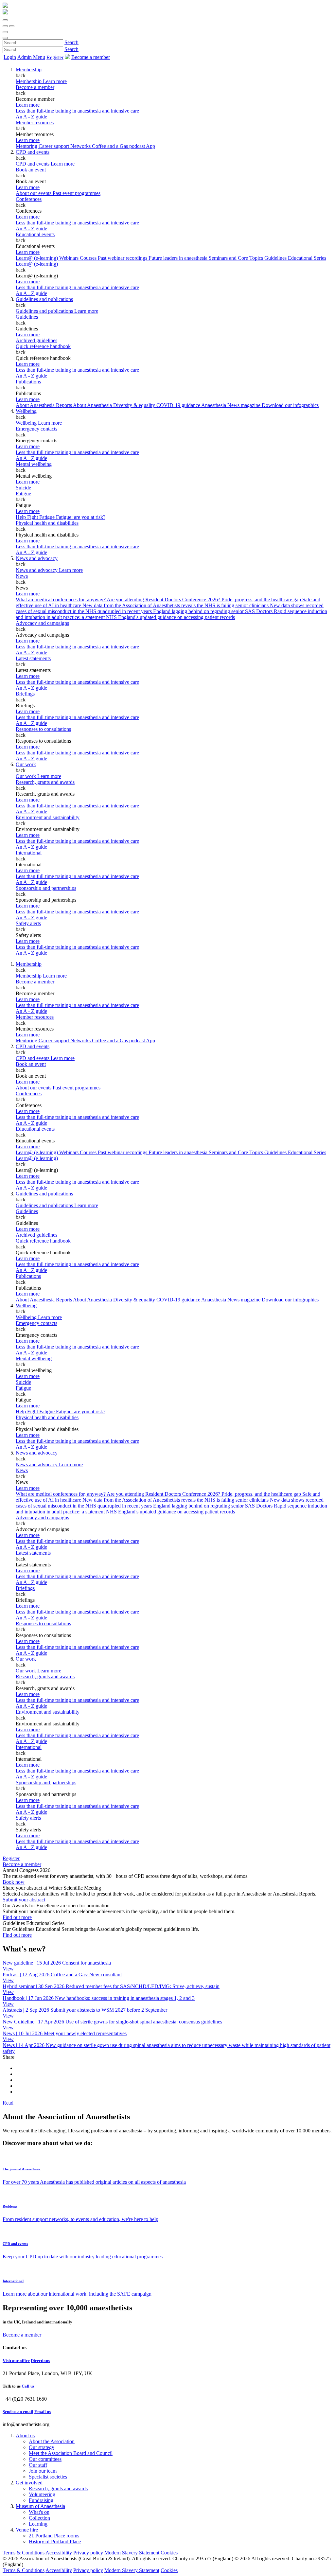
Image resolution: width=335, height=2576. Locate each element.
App (150, 146)
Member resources (35, 123)
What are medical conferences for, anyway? (61, 600)
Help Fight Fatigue (36, 517)
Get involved (29, 2483)
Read (8, 2103)
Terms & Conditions (24, 2553)
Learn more (28, 105)
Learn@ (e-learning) (37, 258)
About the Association (52, 2441)
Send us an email (18, 2412)
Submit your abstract (24, 1900)
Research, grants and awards (45, 782)
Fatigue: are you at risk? (81, 517)
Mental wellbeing (34, 464)
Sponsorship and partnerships (46, 888)
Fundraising (41, 2500)
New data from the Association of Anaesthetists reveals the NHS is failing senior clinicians (176, 605)
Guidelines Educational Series (295, 258)
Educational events (35, 234)
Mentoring (27, 146)
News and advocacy (37, 558)
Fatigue (23, 494)
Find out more (17, 1917)
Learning (38, 2524)
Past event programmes (77, 193)
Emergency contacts (36, 429)
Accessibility (59, 2553)
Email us (43, 2412)
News (22, 576)
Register (55, 57)
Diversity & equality (135, 405)
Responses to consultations (43, 729)
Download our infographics (290, 405)
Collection (39, 2518)
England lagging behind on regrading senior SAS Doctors (213, 611)
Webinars (70, 258)
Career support (54, 146)
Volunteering (42, 2494)
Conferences (29, 199)
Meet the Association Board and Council (71, 2453)
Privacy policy (88, 2553)
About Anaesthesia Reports (44, 405)
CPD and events (33, 152)
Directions (40, 2361)
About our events (34, 193)
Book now (14, 1882)
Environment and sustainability (48, 817)
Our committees (45, 2459)
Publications (28, 382)
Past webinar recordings (123, 258)
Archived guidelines (36, 340)
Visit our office (16, 2361)
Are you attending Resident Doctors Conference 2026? (164, 600)
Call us (28, 2386)
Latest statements (33, 658)
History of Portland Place (55, 2541)
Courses (89, 258)
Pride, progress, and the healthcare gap (262, 600)
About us (25, 2435)
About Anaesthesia (93, 405)
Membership (29, 70)
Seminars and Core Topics (237, 258)
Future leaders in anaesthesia (179, 258)
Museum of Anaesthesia (40, 2506)
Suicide (23, 488)
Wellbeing (26, 411)
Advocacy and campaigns (42, 623)
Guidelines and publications (44, 299)
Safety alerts (28, 923)
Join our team (43, 2471)
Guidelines (27, 317)
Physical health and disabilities (47, 523)
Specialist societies (48, 2477)
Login (10, 57)
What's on (39, 2512)
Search (71, 42)
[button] (5, 20)
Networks (81, 146)
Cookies (169, 2553)
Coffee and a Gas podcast (119, 146)
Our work (26, 764)
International (29, 853)
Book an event (31, 170)
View (8, 1969)
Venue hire (27, 2530)
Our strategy (42, 2447)
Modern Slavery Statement (132, 2553)
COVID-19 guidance (179, 405)
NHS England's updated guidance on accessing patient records (170, 617)
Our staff (38, 2465)
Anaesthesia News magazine (231, 405)
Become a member (35, 87)
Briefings (25, 694)
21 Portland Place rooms (54, 2536)
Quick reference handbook (43, 346)
